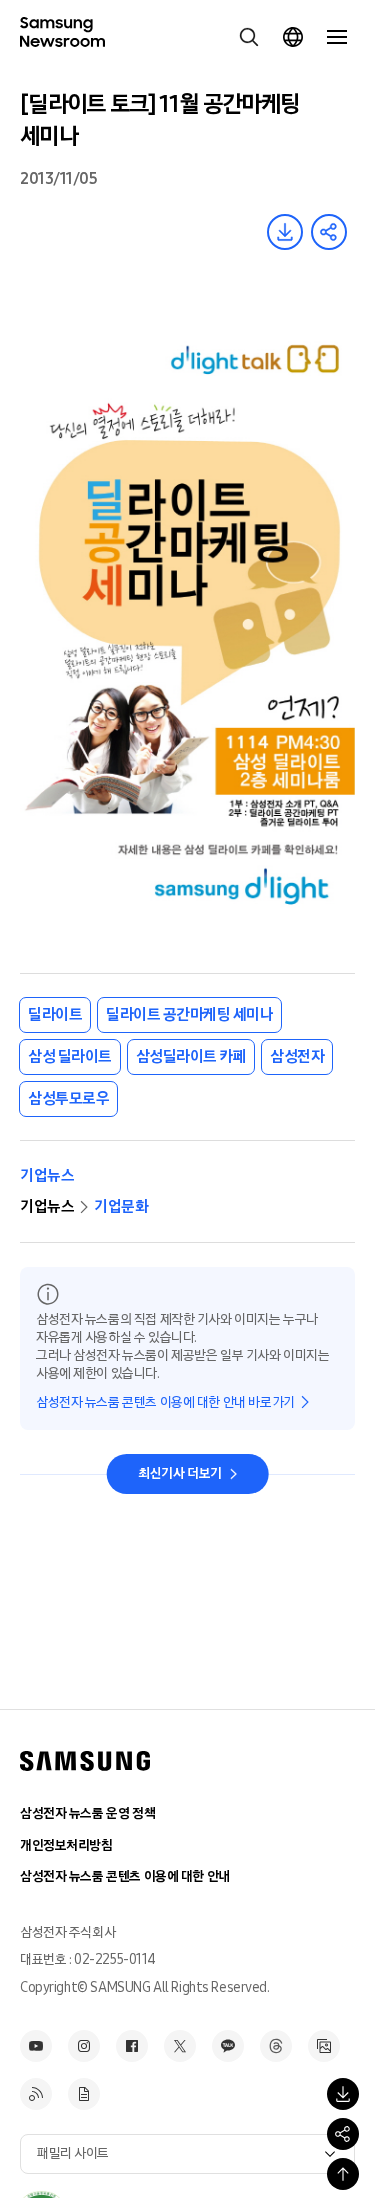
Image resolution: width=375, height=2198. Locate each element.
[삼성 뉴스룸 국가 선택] (293, 37)
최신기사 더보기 (180, 1473)
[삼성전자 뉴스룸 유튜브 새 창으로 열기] (36, 2046)
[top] (343, 2174)
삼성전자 (297, 1056)
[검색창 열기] (249, 37)
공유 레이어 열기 (329, 232)
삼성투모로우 (68, 1098)
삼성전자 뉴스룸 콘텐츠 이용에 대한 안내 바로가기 (165, 1402)
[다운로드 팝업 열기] (343, 2094)
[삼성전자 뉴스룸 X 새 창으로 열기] (180, 2046)
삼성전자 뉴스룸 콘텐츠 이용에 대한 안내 (125, 1876)
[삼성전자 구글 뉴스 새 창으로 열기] (84, 2094)
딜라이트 (55, 1014)
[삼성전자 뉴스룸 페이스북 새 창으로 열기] (132, 2046)
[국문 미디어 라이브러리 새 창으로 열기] (324, 2046)
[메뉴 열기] (337, 37)
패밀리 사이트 (73, 2153)
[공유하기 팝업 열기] (343, 2134)
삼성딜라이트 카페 (191, 1056)
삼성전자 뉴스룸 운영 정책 (87, 1813)
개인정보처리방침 (66, 1845)
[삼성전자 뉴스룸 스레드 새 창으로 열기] (276, 2046)
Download (285, 232)
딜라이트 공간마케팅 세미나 (189, 1014)
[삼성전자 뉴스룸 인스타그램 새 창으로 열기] (84, 2046)
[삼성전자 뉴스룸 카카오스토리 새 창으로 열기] (228, 2046)
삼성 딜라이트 (70, 1056)
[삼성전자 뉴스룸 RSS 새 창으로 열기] (36, 2094)
